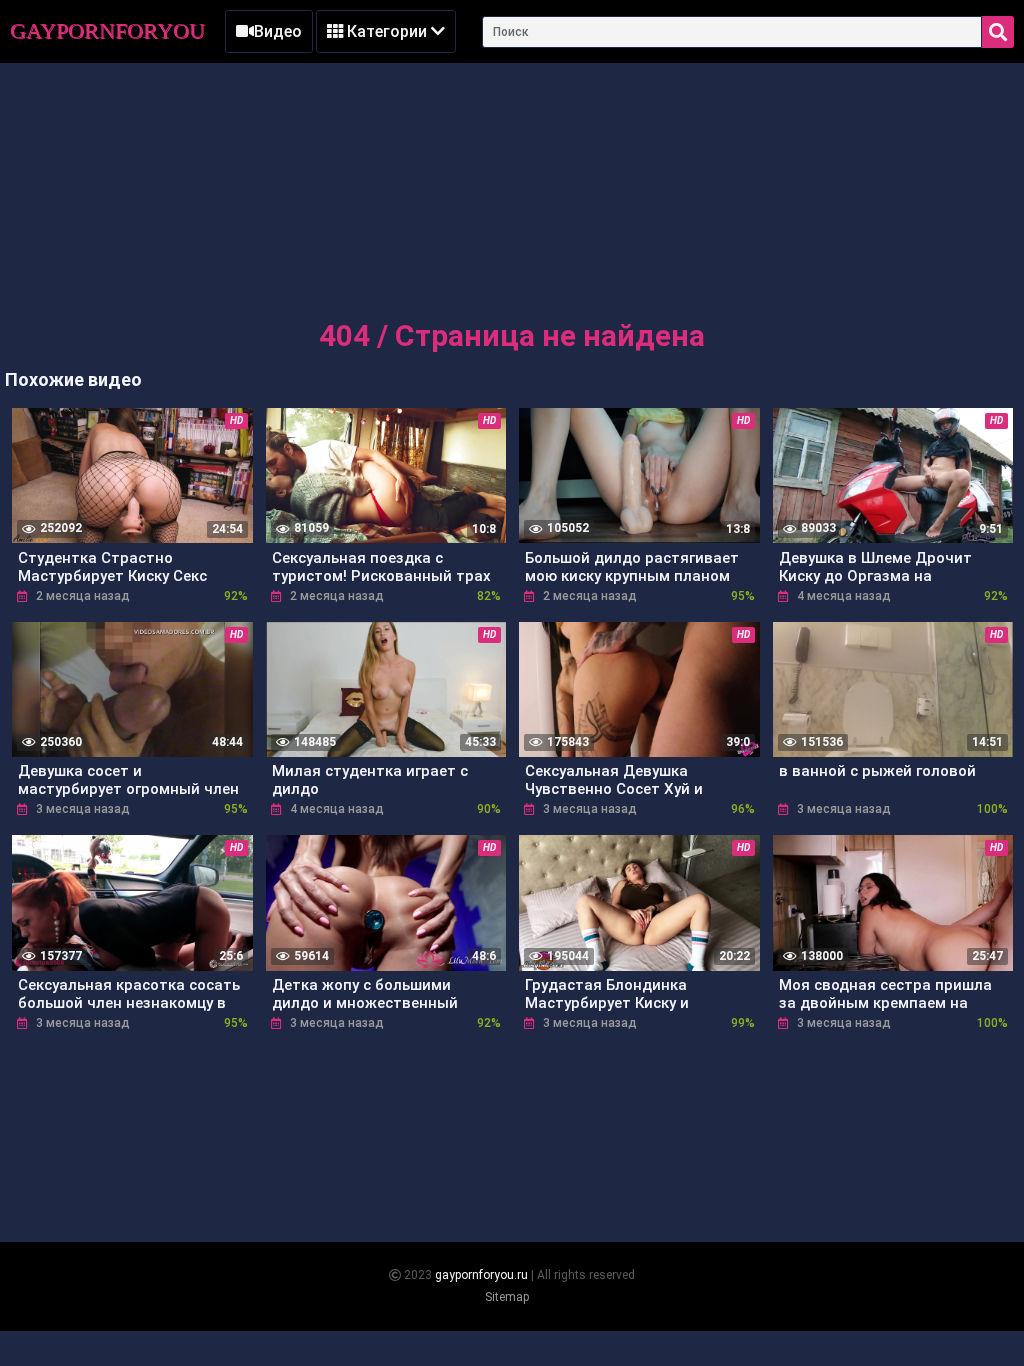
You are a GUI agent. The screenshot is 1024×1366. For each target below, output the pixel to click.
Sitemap (507, 1297)
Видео (278, 31)
